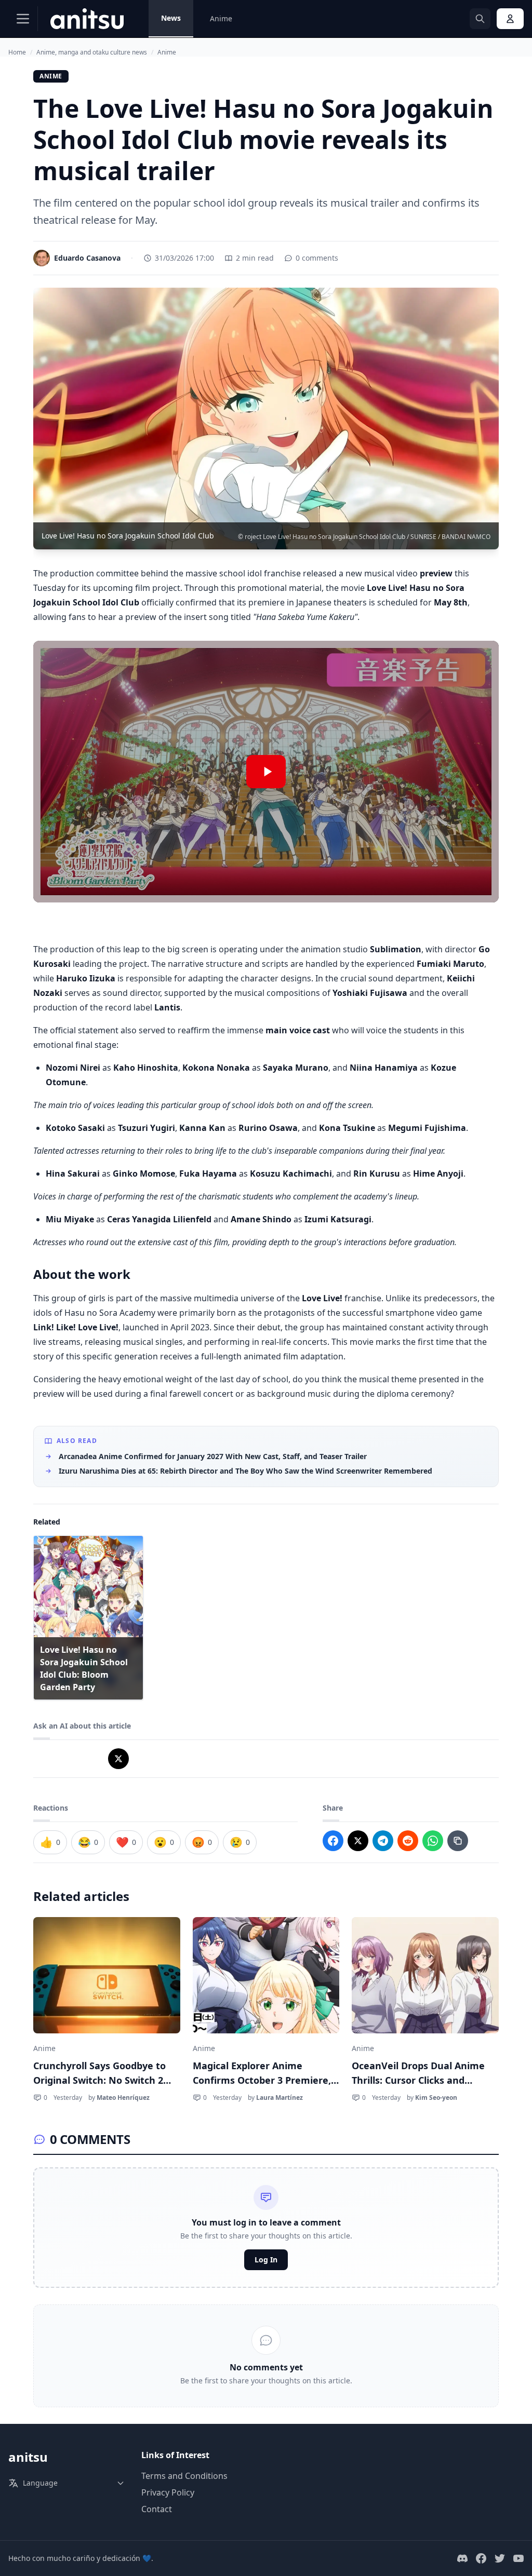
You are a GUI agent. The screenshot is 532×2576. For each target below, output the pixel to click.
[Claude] (69, 1759)
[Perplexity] (94, 1759)
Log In (266, 2260)
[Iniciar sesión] (510, 19)
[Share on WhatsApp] (433, 1841)
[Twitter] (500, 2558)
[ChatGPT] (44, 1759)
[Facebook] (481, 2558)
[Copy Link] (458, 1841)
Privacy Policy (168, 2492)
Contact (157, 2509)
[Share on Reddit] (408, 1841)
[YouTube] (518, 2558)
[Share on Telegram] (383, 1841)
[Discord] (462, 2558)
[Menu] (23, 19)
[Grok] (118, 1759)
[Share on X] (358, 1841)
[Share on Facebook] (333, 1841)
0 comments (317, 258)
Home (17, 52)
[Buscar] (480, 19)
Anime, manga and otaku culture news (92, 52)
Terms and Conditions (184, 2476)
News (171, 18)
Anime (221, 18)
